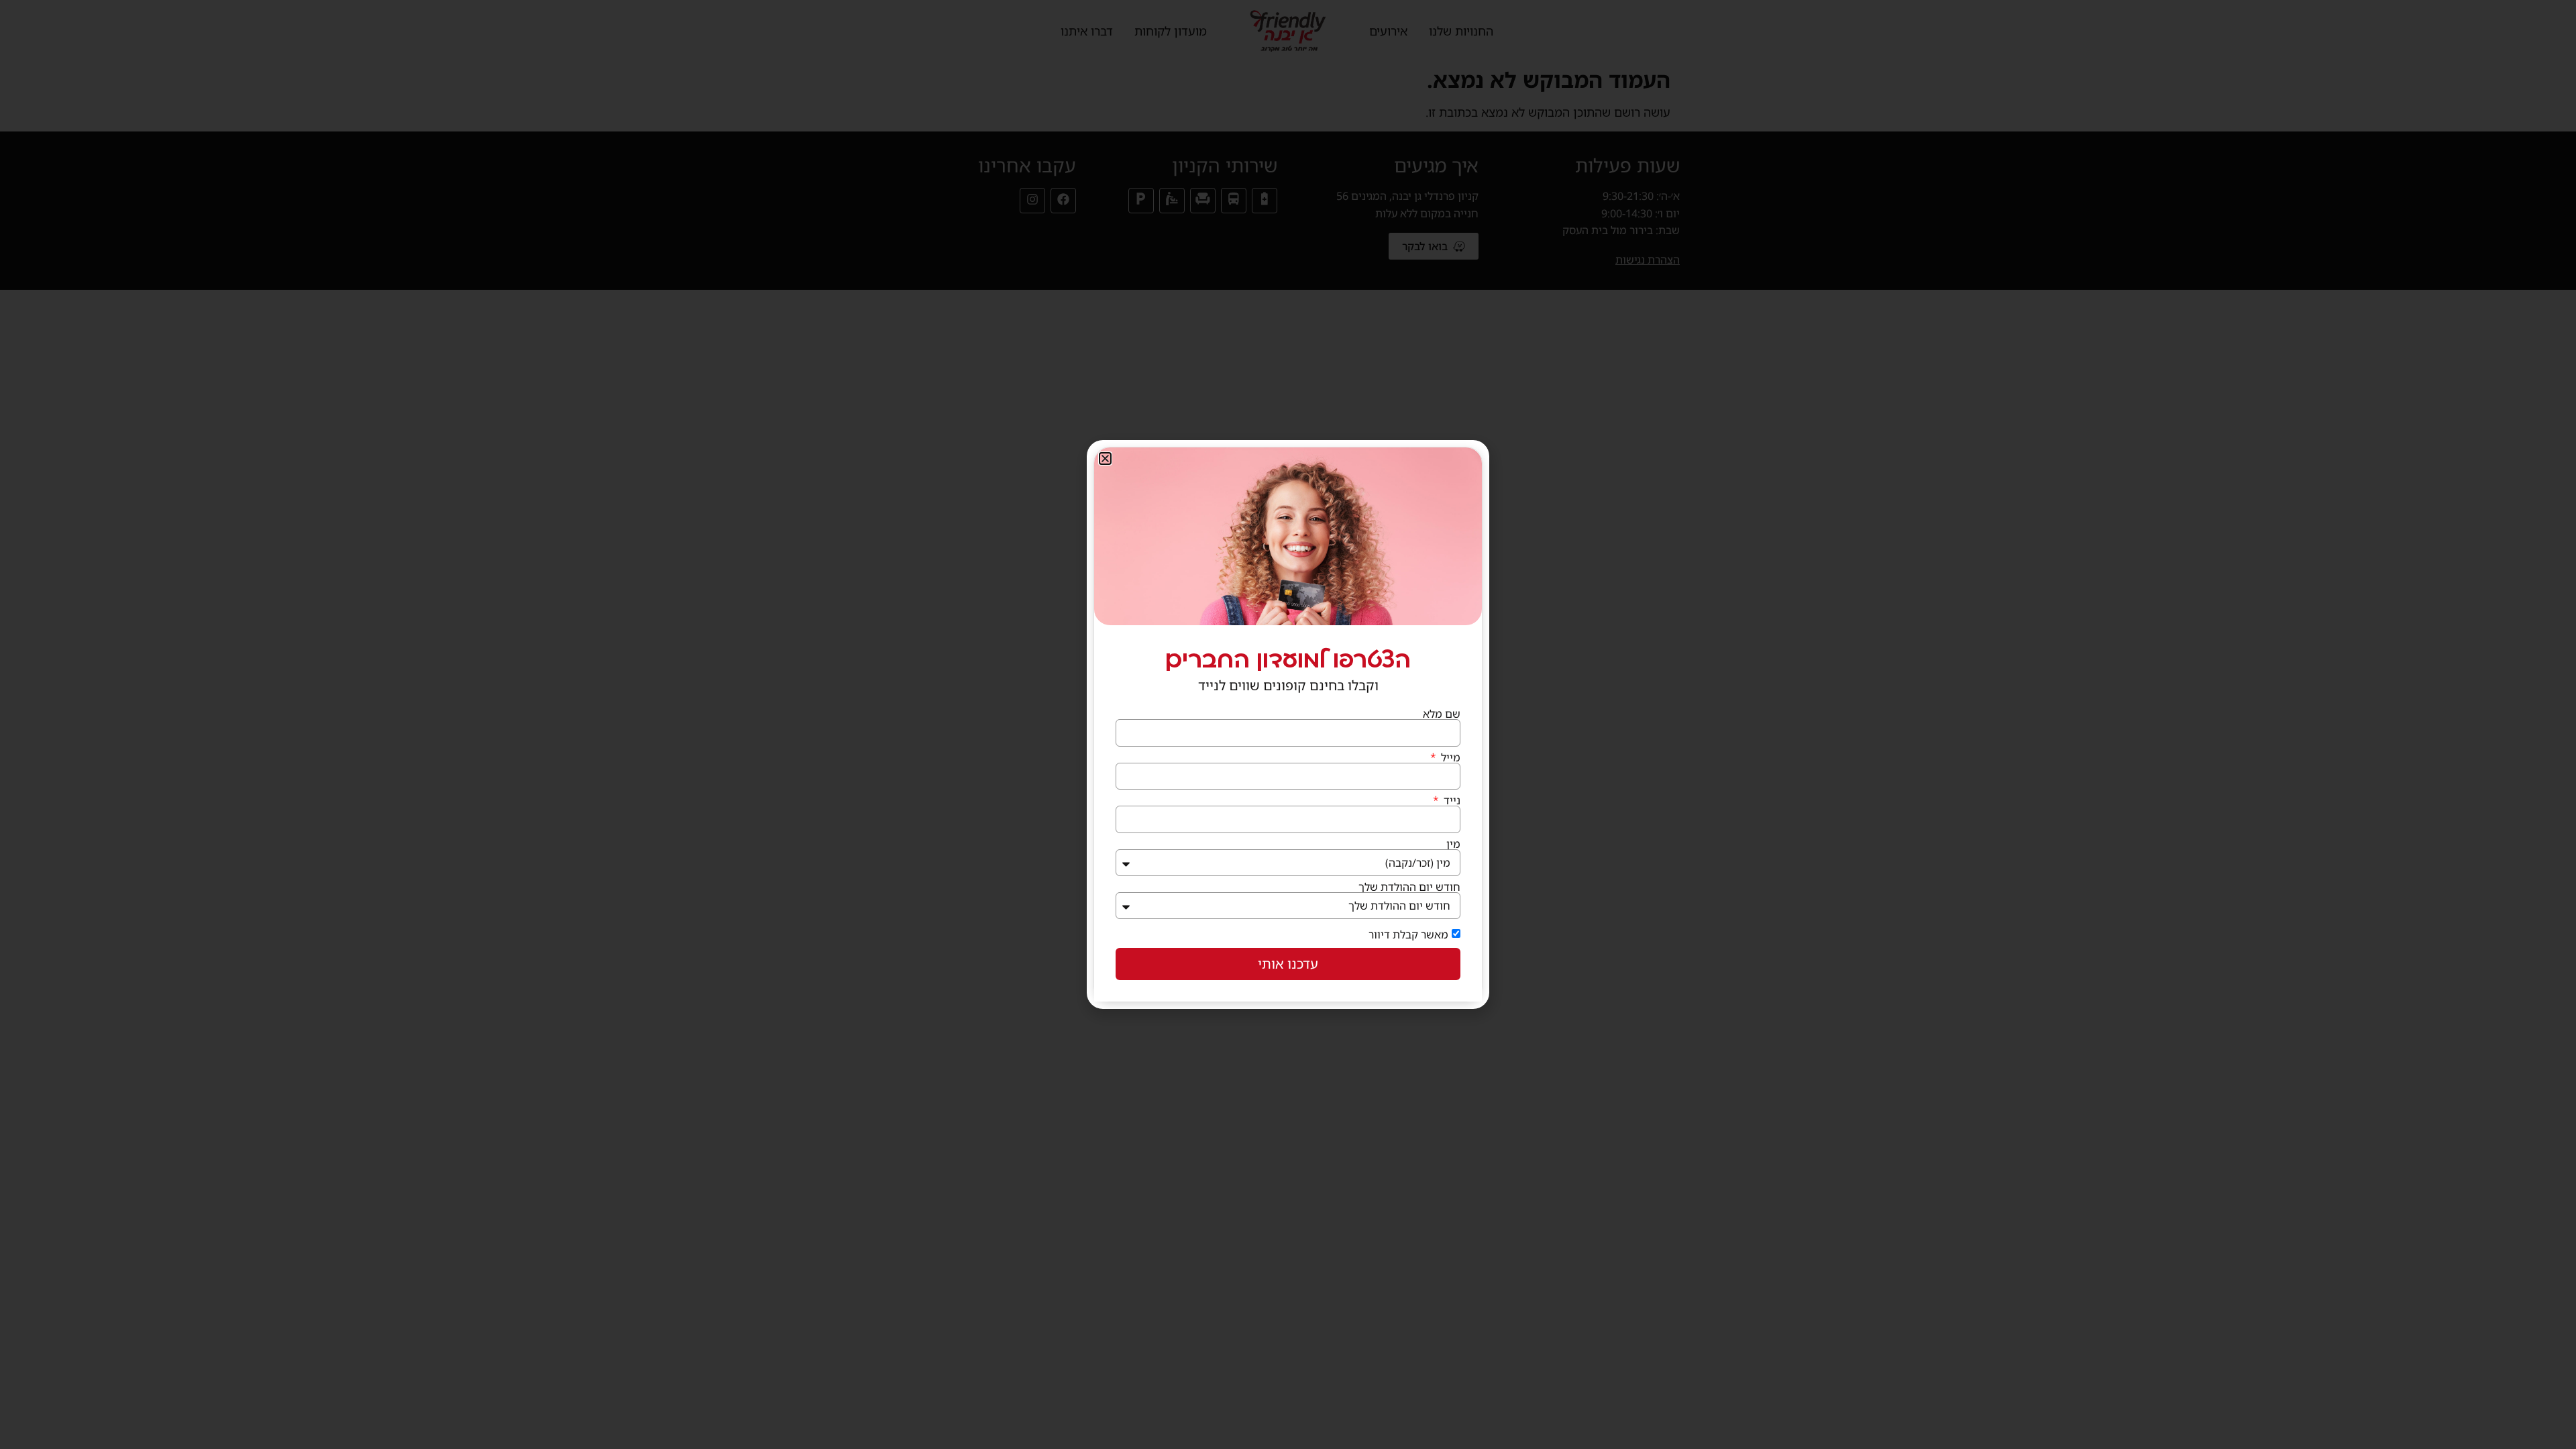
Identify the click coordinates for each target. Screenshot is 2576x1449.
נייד (1451, 800)
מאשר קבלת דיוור (1408, 934)
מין (1453, 844)
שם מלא (1442, 714)
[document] (1288, 724)
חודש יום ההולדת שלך (1409, 887)
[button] (1105, 459)
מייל (1449, 757)
